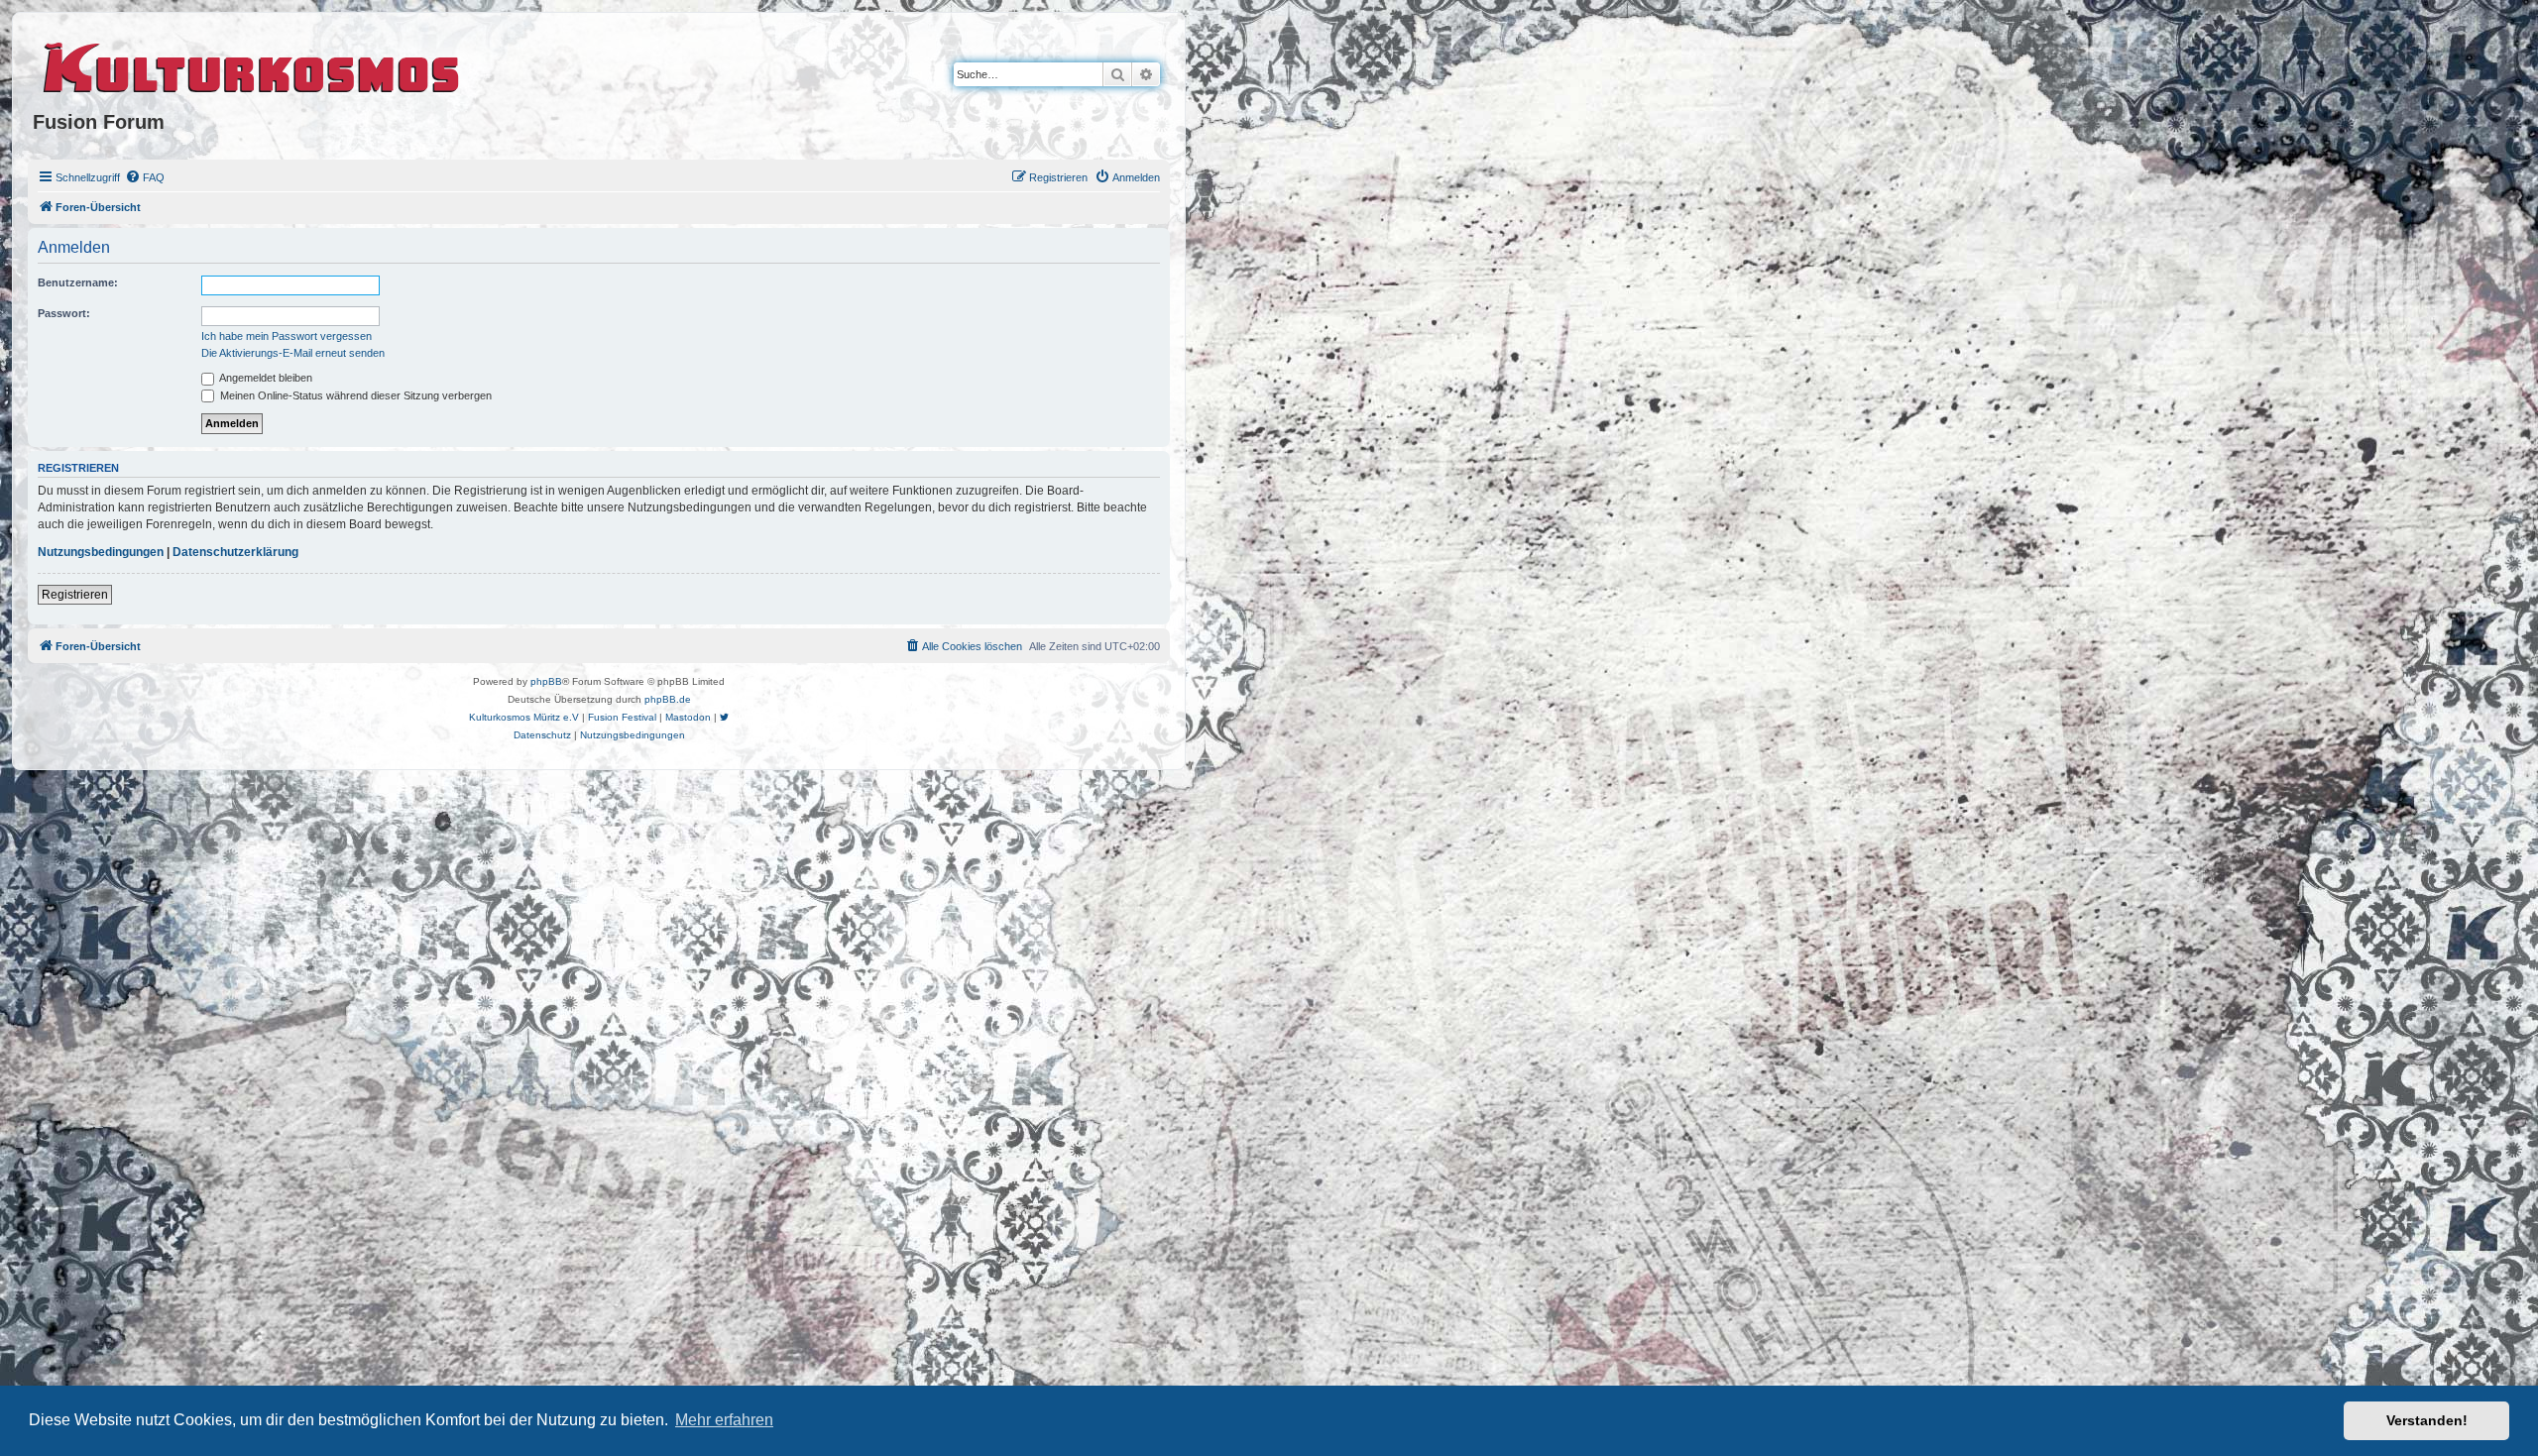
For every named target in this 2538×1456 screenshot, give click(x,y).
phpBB (546, 681)
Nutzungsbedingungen (101, 552)
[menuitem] (145, 177)
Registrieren (75, 595)
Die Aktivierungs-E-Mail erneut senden (293, 353)
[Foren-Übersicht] (252, 64)
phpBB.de (668, 699)
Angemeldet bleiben (265, 378)
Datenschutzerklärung (235, 552)
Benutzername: (78, 282)
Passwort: (64, 313)
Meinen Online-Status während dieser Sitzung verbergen (354, 395)
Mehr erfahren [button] (724, 1420)
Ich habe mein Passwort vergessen (287, 336)
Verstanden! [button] (2427, 1420)
